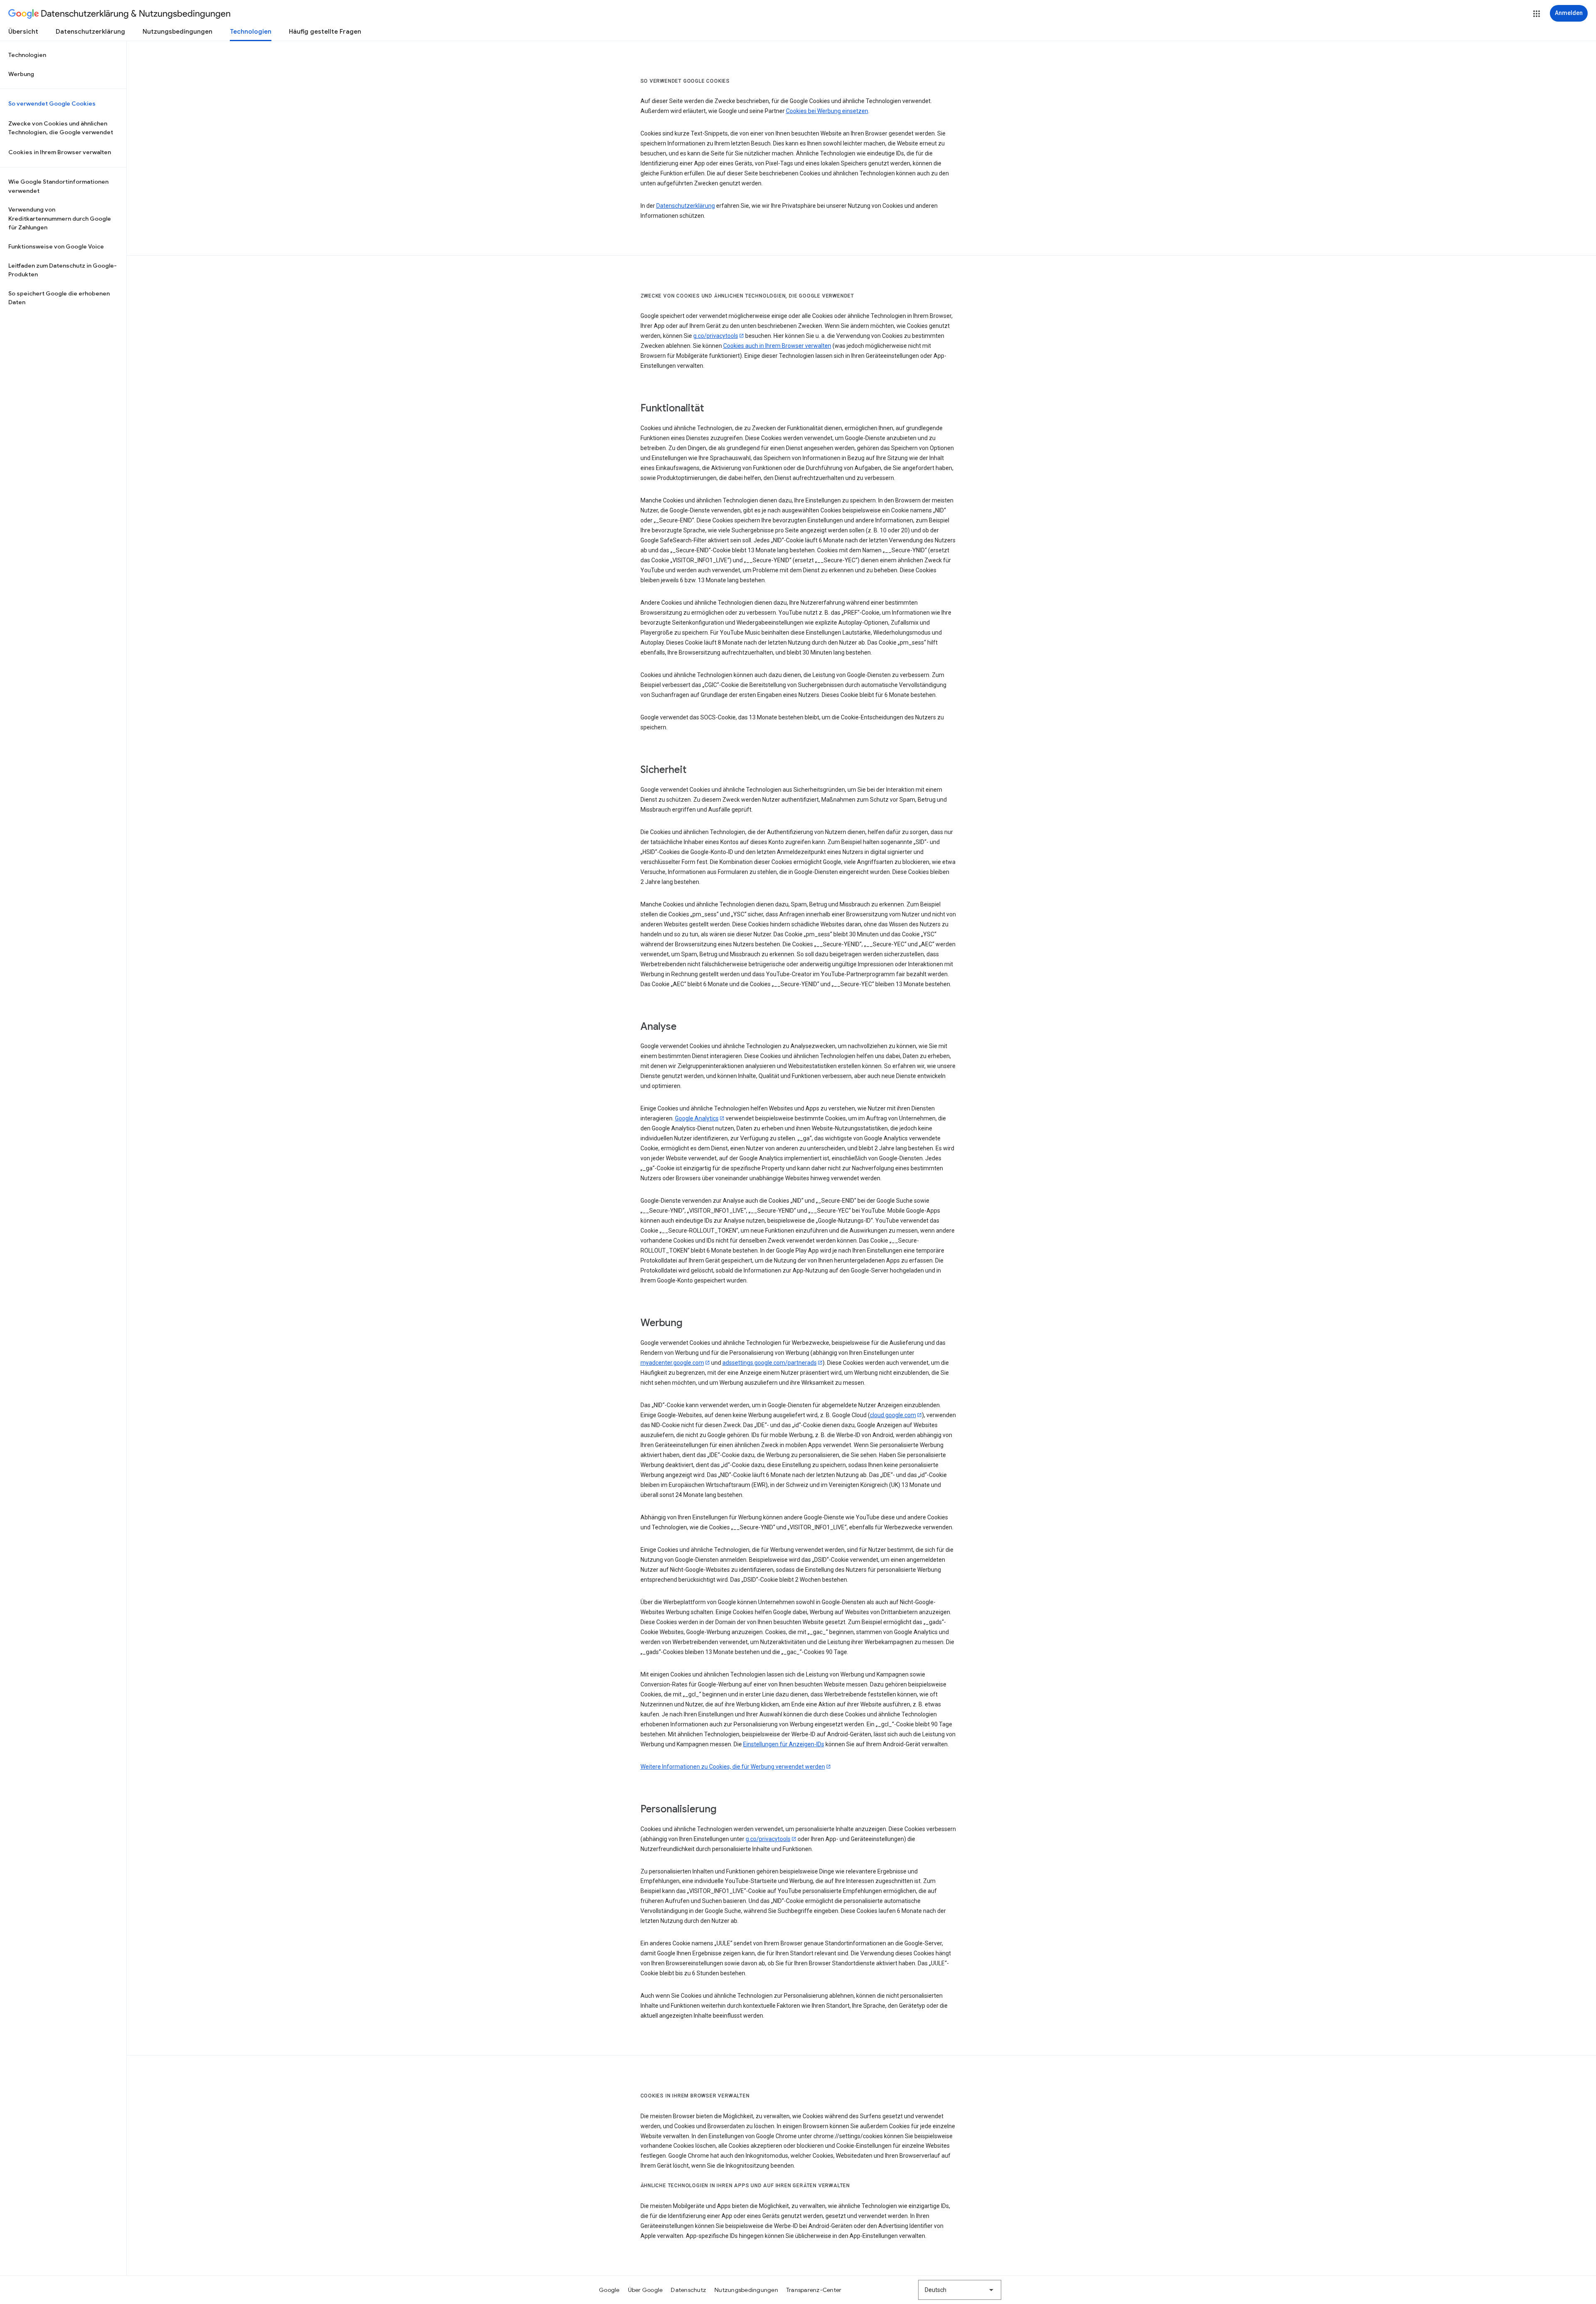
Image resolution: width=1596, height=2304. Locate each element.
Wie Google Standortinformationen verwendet (58, 186)
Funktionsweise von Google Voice (56, 246)
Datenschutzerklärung (90, 32)
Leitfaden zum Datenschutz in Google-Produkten (63, 270)
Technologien (251, 32)
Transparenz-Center (814, 2290)
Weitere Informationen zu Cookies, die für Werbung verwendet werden (733, 1767)
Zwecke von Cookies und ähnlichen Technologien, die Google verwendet (61, 128)
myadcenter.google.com (672, 1363)
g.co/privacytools (716, 336)
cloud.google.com (893, 1415)
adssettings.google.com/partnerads (770, 1363)
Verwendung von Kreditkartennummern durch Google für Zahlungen (60, 218)
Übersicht (23, 32)
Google (609, 2290)
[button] (1537, 14)
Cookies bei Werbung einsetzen (827, 111)
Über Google (645, 2290)
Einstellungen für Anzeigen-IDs (784, 1744)
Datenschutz (688, 2290)
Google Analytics (697, 1118)
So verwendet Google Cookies (52, 103)
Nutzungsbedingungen (177, 32)
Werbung (21, 74)
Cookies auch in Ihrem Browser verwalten (777, 346)
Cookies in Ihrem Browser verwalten (60, 152)
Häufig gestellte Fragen (325, 32)
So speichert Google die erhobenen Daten (59, 298)
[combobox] (960, 2290)
